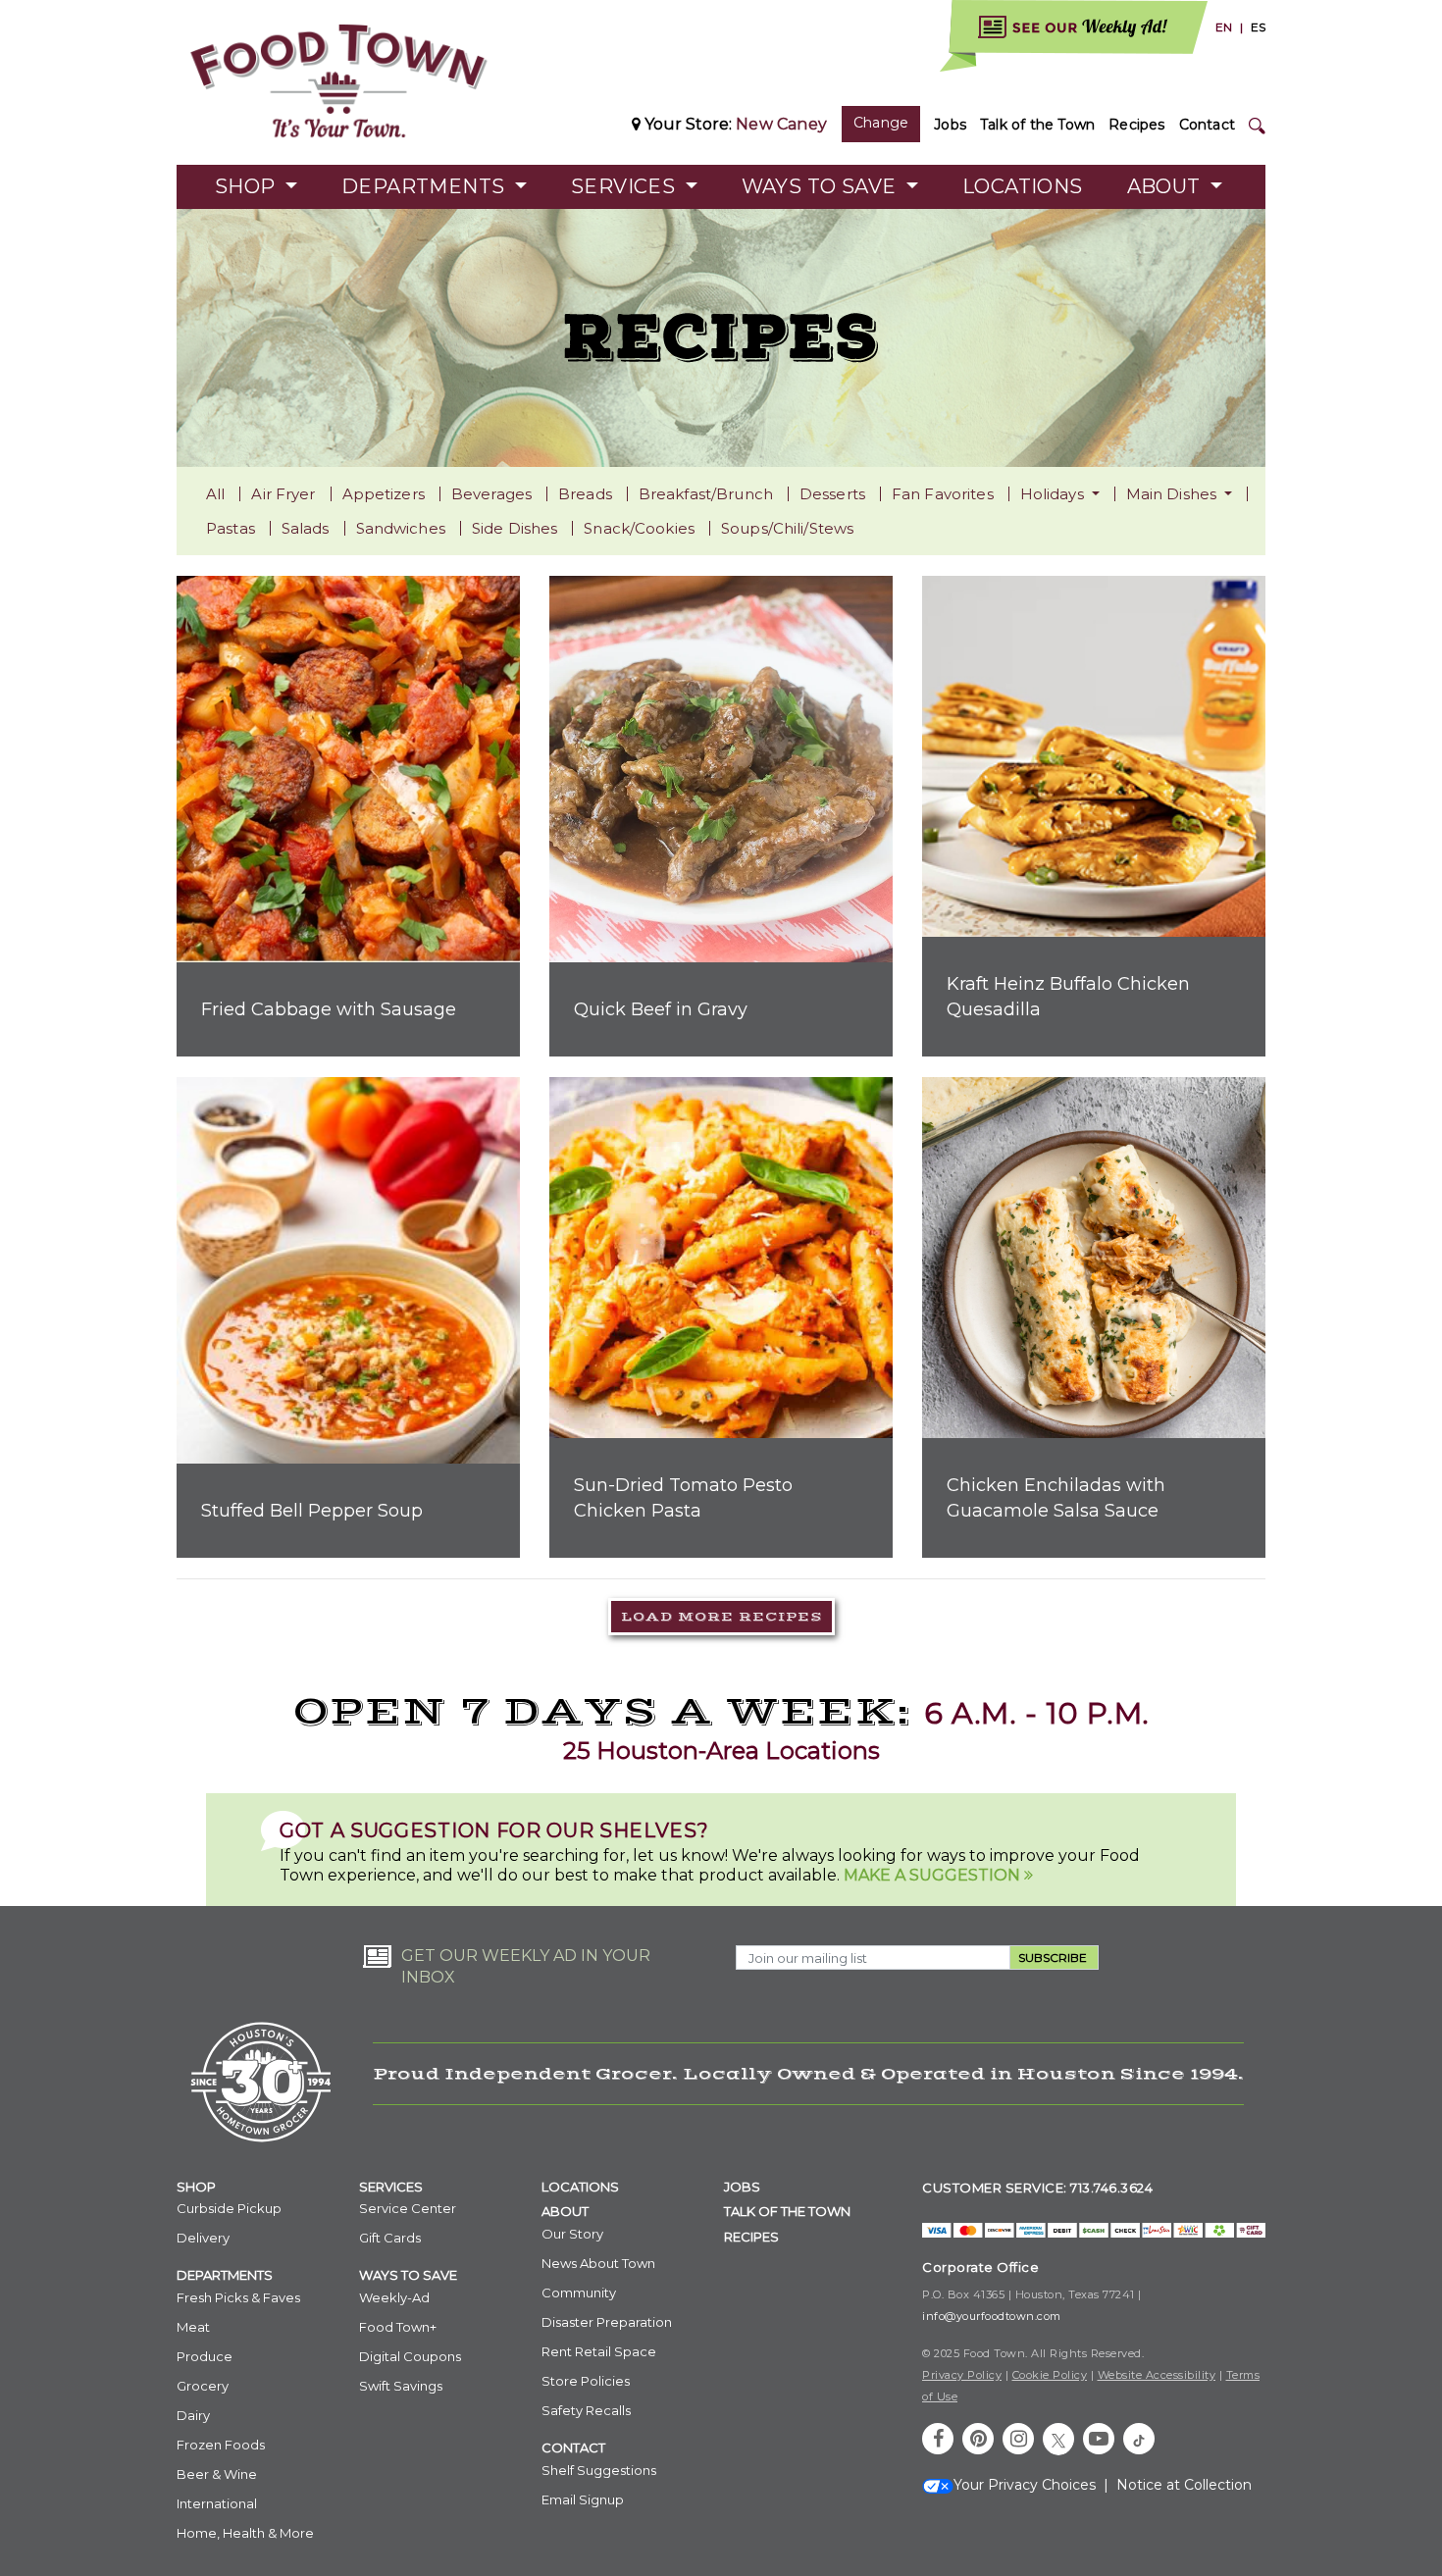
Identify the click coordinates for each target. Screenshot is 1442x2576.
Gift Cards (390, 2238)
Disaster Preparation (607, 2322)
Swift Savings (401, 2386)
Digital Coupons (410, 2356)
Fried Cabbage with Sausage (329, 1009)
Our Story (572, 2234)
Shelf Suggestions (599, 2470)
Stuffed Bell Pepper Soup (312, 1511)
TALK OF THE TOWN (787, 2211)
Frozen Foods (221, 2445)
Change (881, 123)
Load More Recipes (721, 1617)
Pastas (231, 528)
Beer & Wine (217, 2474)
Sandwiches (401, 528)
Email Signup (583, 2499)
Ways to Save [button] (822, 186)
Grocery (203, 2386)
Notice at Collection (1184, 2485)
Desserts (832, 494)
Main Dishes (1174, 494)
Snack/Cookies (639, 528)
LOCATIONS (580, 2187)
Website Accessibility (1157, 2375)
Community (579, 2293)
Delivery (203, 2238)
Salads (306, 528)
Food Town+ (398, 2327)
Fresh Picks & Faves (238, 2297)
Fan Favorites (943, 494)
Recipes (1136, 125)
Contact (1207, 125)
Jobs (950, 125)
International (217, 2503)
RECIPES (751, 2237)
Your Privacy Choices (1025, 2485)
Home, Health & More (245, 2533)
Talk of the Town (1037, 125)
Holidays (1054, 494)
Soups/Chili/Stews (787, 528)
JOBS (742, 2187)
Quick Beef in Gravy (661, 1009)
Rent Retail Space (599, 2351)
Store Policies (586, 2381)
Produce (205, 2356)
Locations (1023, 186)
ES (1258, 27)
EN (1224, 27)
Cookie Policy (1050, 2375)
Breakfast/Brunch (706, 494)
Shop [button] (248, 186)
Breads (585, 494)
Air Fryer (283, 494)
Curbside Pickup (229, 2208)
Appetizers (384, 494)
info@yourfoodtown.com (992, 2316)
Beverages (491, 494)
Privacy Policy (962, 2375)
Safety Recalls (586, 2410)
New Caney (781, 124)
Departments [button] (426, 186)
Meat (193, 2327)
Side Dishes (515, 528)
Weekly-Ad (394, 2297)
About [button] (1166, 186)
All (215, 494)
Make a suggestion (934, 1875)
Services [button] (626, 186)
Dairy (193, 2415)
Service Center (408, 2208)
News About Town (598, 2263)
